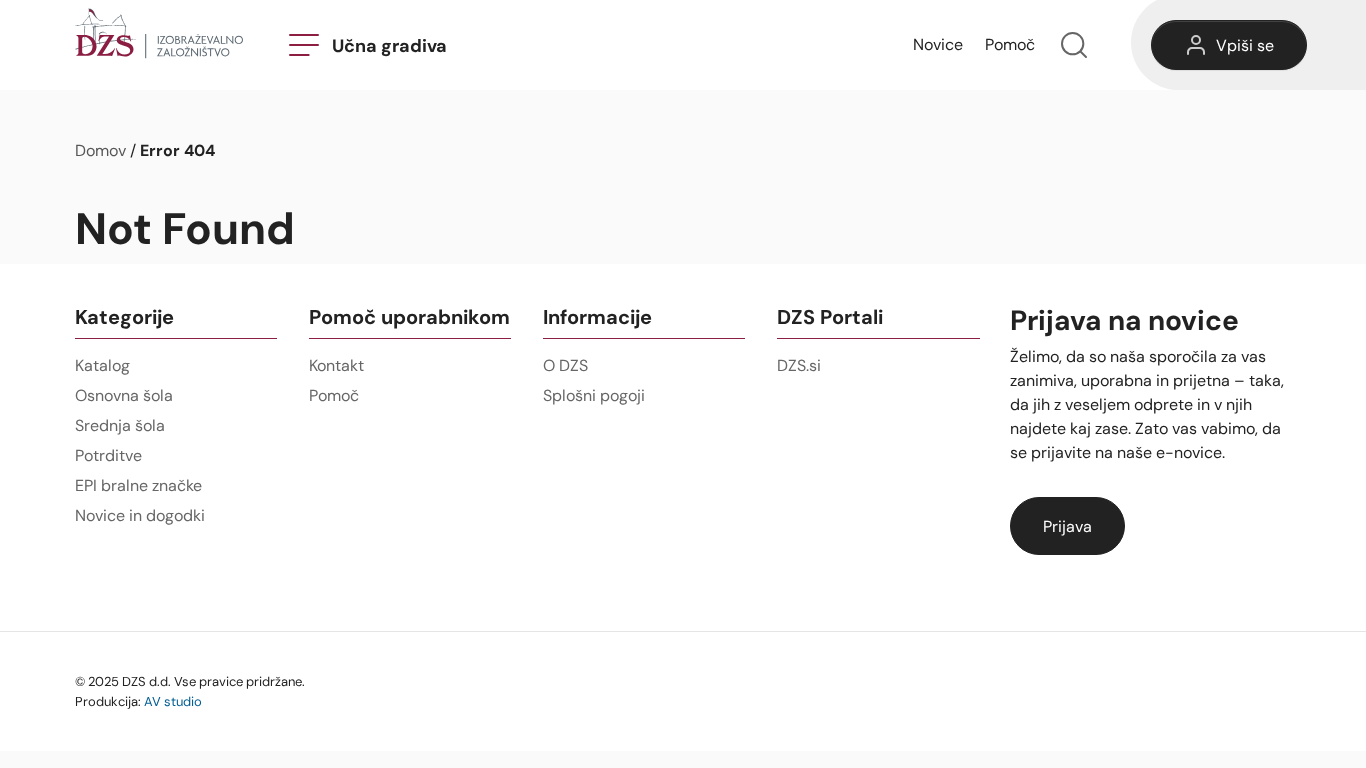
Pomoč (1010, 44)
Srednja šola (120, 425)
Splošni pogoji (594, 395)
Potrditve (108, 455)
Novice (938, 44)
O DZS (565, 365)
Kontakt (336, 365)
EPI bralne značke (138, 485)
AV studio (173, 701)
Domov (100, 150)
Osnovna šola (124, 395)
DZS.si (799, 365)
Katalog (102, 365)
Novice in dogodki (140, 515)
